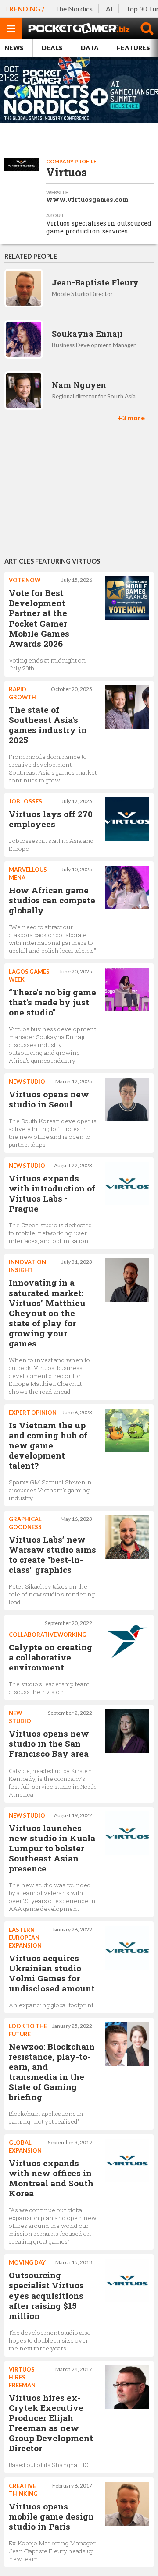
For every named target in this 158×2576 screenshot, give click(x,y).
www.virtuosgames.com (87, 200)
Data (90, 48)
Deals (52, 48)
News (14, 48)
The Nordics (74, 9)
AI (109, 9)
